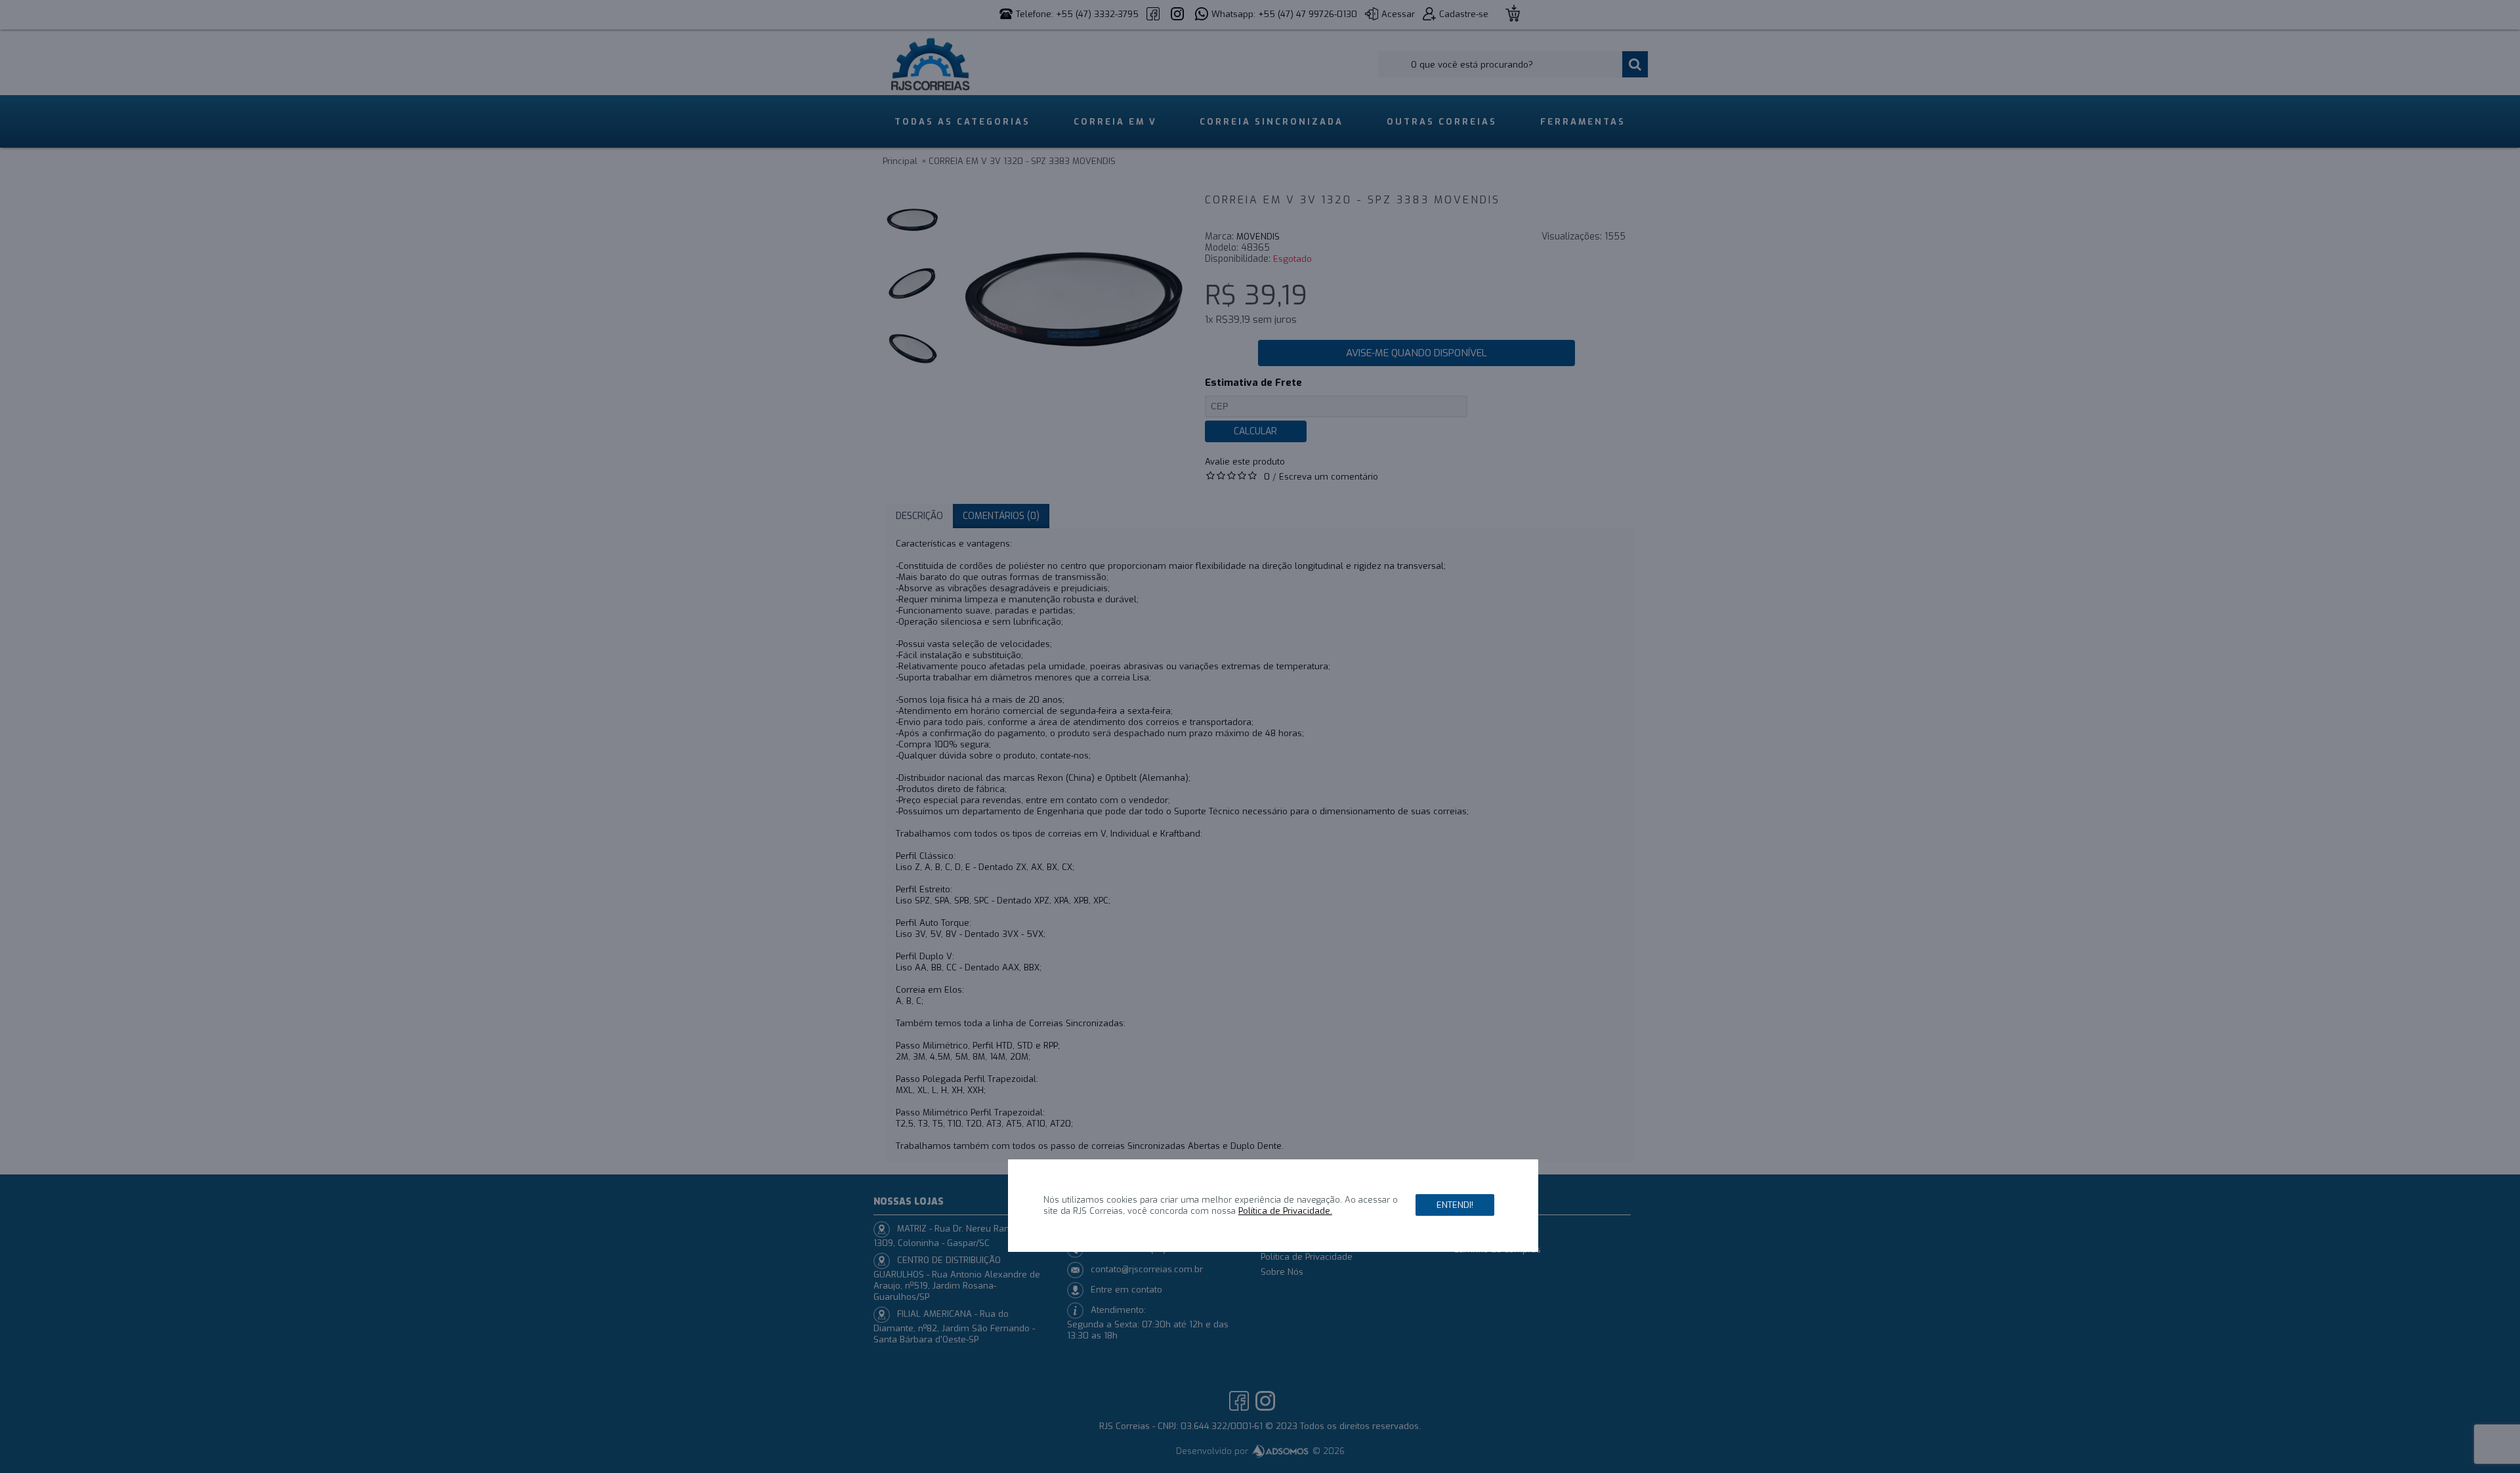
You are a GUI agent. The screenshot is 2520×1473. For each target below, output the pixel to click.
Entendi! (1455, 1206)
